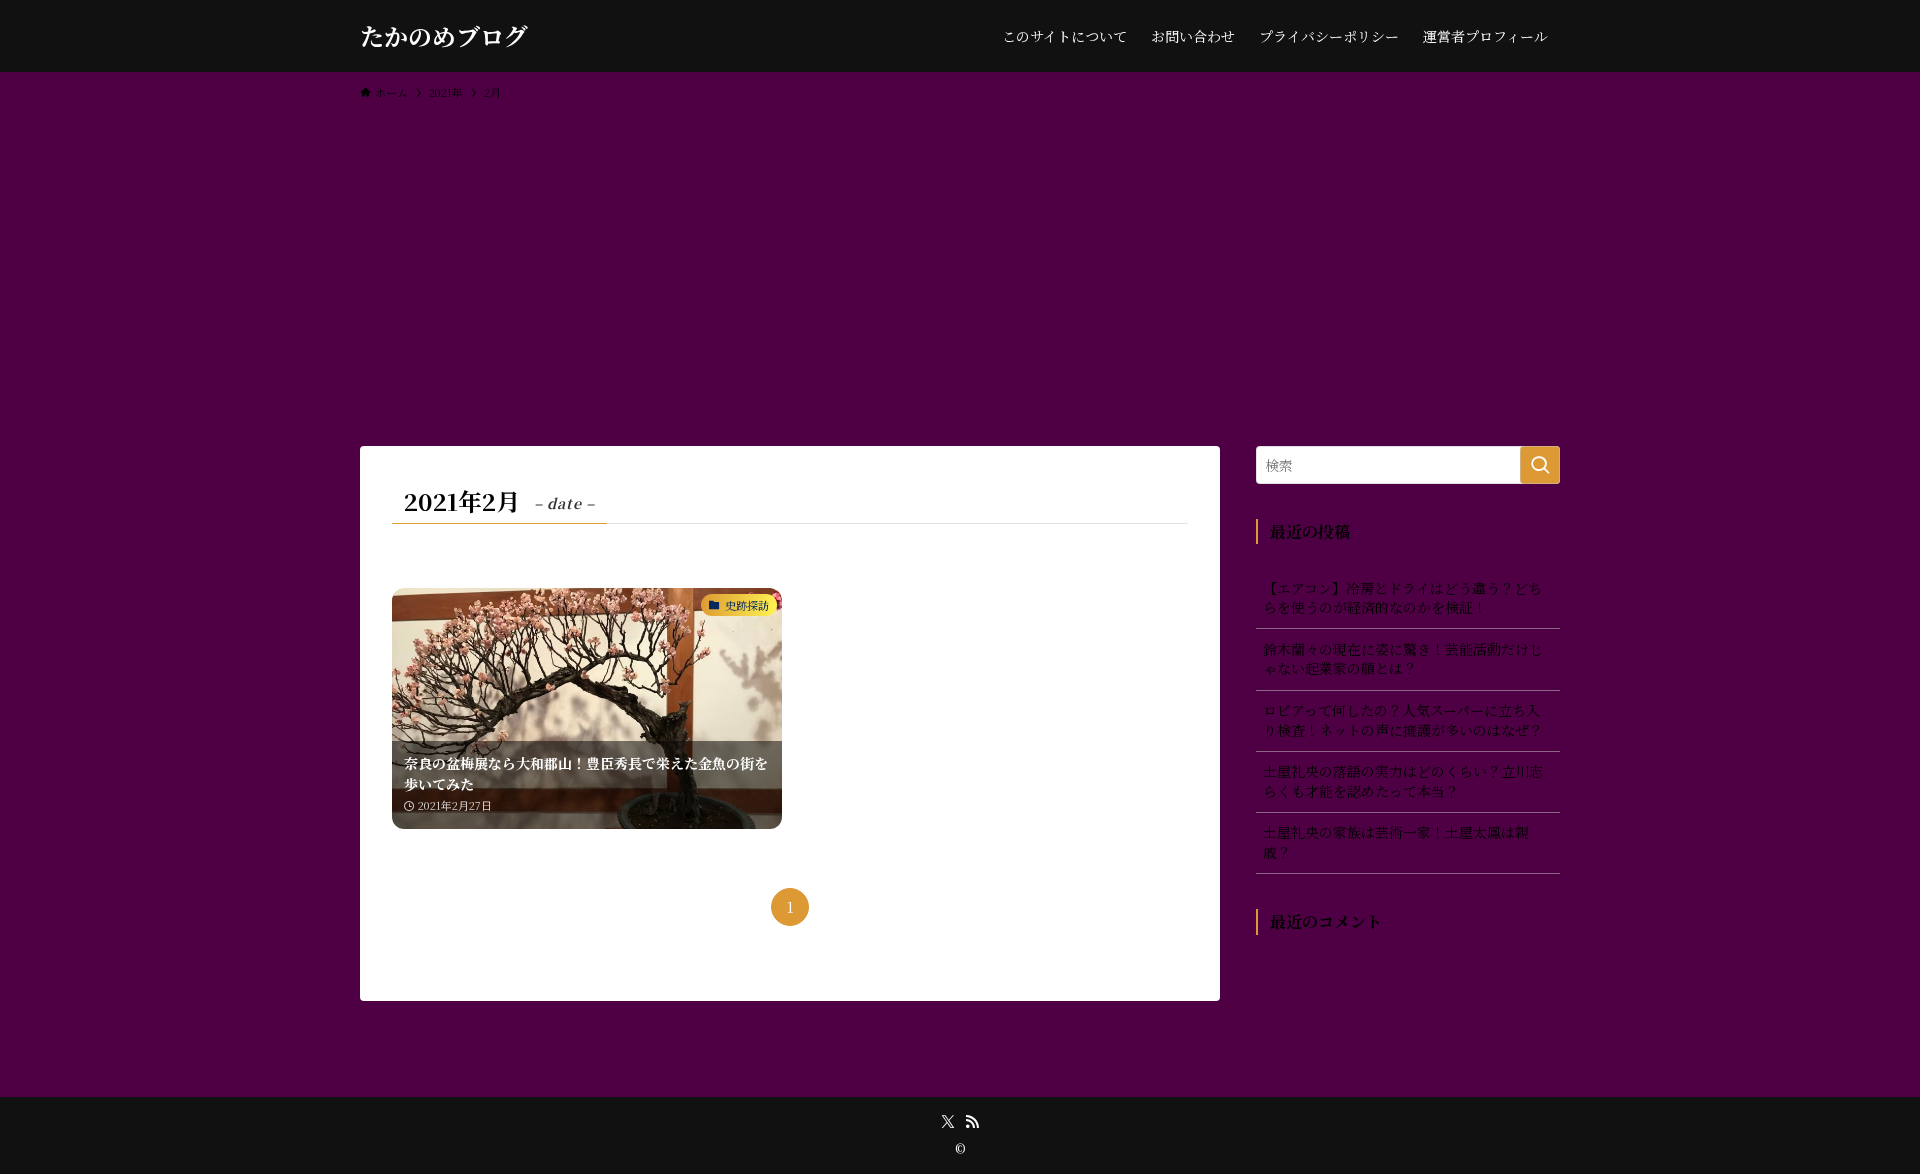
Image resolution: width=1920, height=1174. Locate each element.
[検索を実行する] (1540, 465)
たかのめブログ (444, 36)
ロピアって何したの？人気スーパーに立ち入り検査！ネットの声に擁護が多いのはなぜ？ (1403, 720)
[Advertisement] (960, 264)
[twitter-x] (948, 1122)
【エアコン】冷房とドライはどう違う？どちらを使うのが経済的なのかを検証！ (1402, 598)
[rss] (972, 1122)
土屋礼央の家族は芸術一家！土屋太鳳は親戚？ (1396, 842)
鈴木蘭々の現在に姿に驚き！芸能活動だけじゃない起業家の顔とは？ (1403, 659)
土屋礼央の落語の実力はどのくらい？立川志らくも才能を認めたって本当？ (1403, 781)
